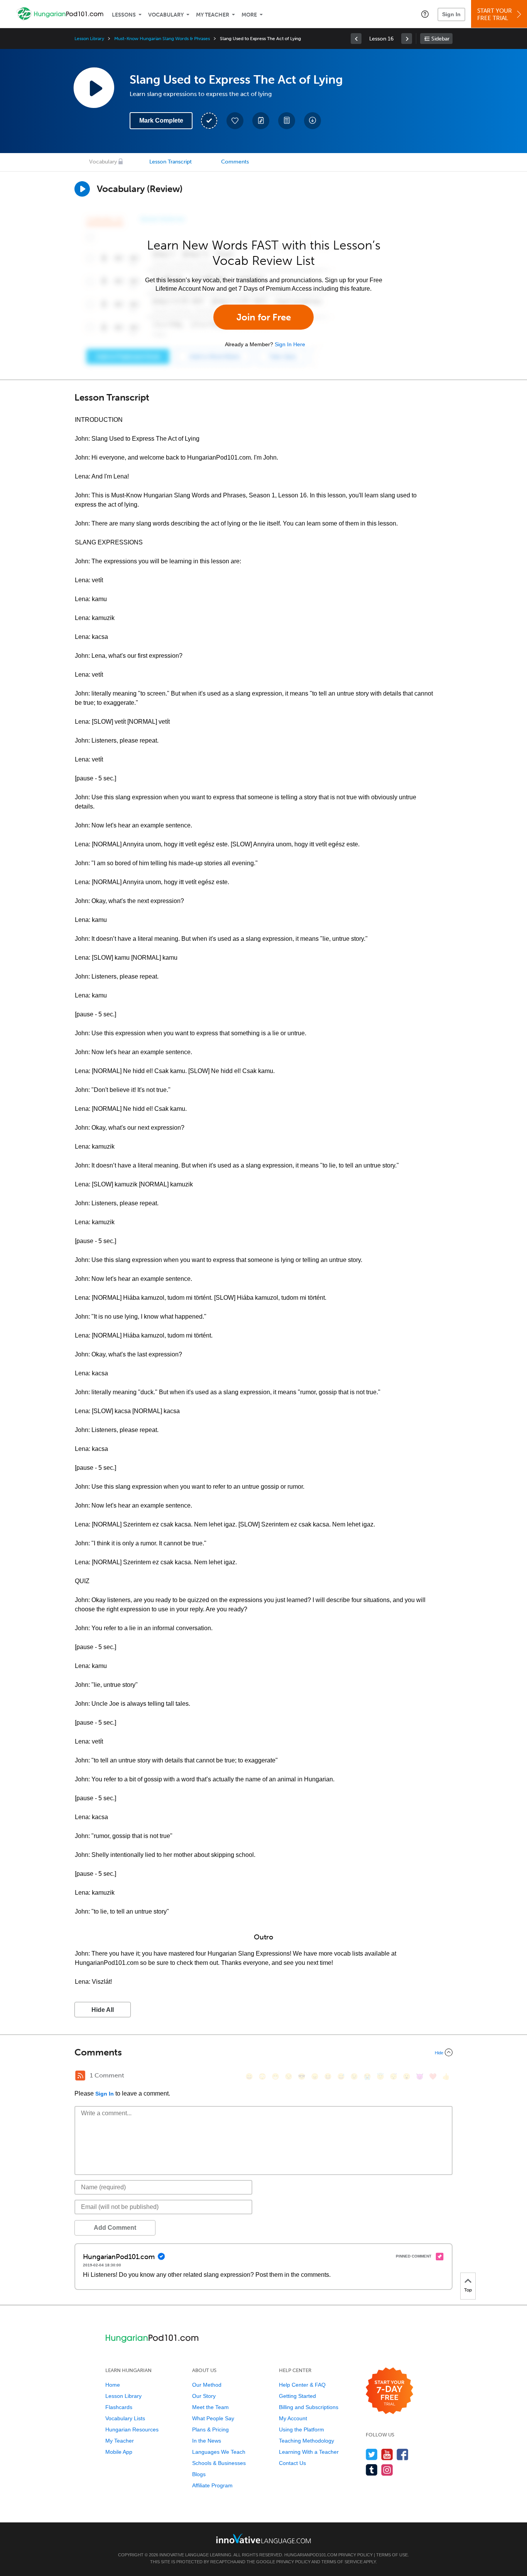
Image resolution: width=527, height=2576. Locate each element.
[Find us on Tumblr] (372, 2470)
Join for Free (264, 317)
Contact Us (292, 2463)
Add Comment (115, 2228)
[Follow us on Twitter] (372, 2454)
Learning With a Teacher (309, 2452)
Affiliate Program (212, 2485)
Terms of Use (392, 2555)
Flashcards (119, 2407)
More (249, 15)
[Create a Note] (261, 121)
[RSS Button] (80, 2076)
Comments (235, 162)
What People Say (213, 2418)
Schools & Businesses (219, 2463)
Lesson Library (89, 39)
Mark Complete (161, 120)
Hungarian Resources (132, 2429)
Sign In (451, 14)
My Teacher (213, 15)
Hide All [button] (103, 2010)
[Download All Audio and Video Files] (312, 121)
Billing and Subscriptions (309, 2407)
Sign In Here (290, 344)
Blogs (199, 2474)
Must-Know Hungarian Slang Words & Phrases (162, 39)
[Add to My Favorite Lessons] (235, 121)
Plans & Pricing (210, 2429)
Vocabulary (166, 15)
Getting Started (297, 2396)
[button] (425, 14)
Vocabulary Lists (125, 2418)
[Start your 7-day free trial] (389, 2391)
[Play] (82, 189)
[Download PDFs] (287, 121)
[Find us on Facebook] (403, 2454)
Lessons (124, 15)
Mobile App (119, 2452)
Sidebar (440, 39)
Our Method (207, 2385)
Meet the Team (210, 2407)
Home (113, 2385)
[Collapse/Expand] (263, 2052)
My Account (293, 2418)
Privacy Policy (356, 2555)
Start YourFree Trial (495, 14)
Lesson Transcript (171, 162)
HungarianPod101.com (311, 2555)
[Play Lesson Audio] (94, 88)
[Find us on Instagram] (387, 2470)
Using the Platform (302, 2429)
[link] (356, 39)
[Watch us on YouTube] (387, 2454)
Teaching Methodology (307, 2441)
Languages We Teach (219, 2452)
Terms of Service (342, 2562)
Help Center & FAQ (302, 2385)
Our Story (204, 2396)
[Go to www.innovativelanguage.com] (263, 2538)
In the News (207, 2441)
